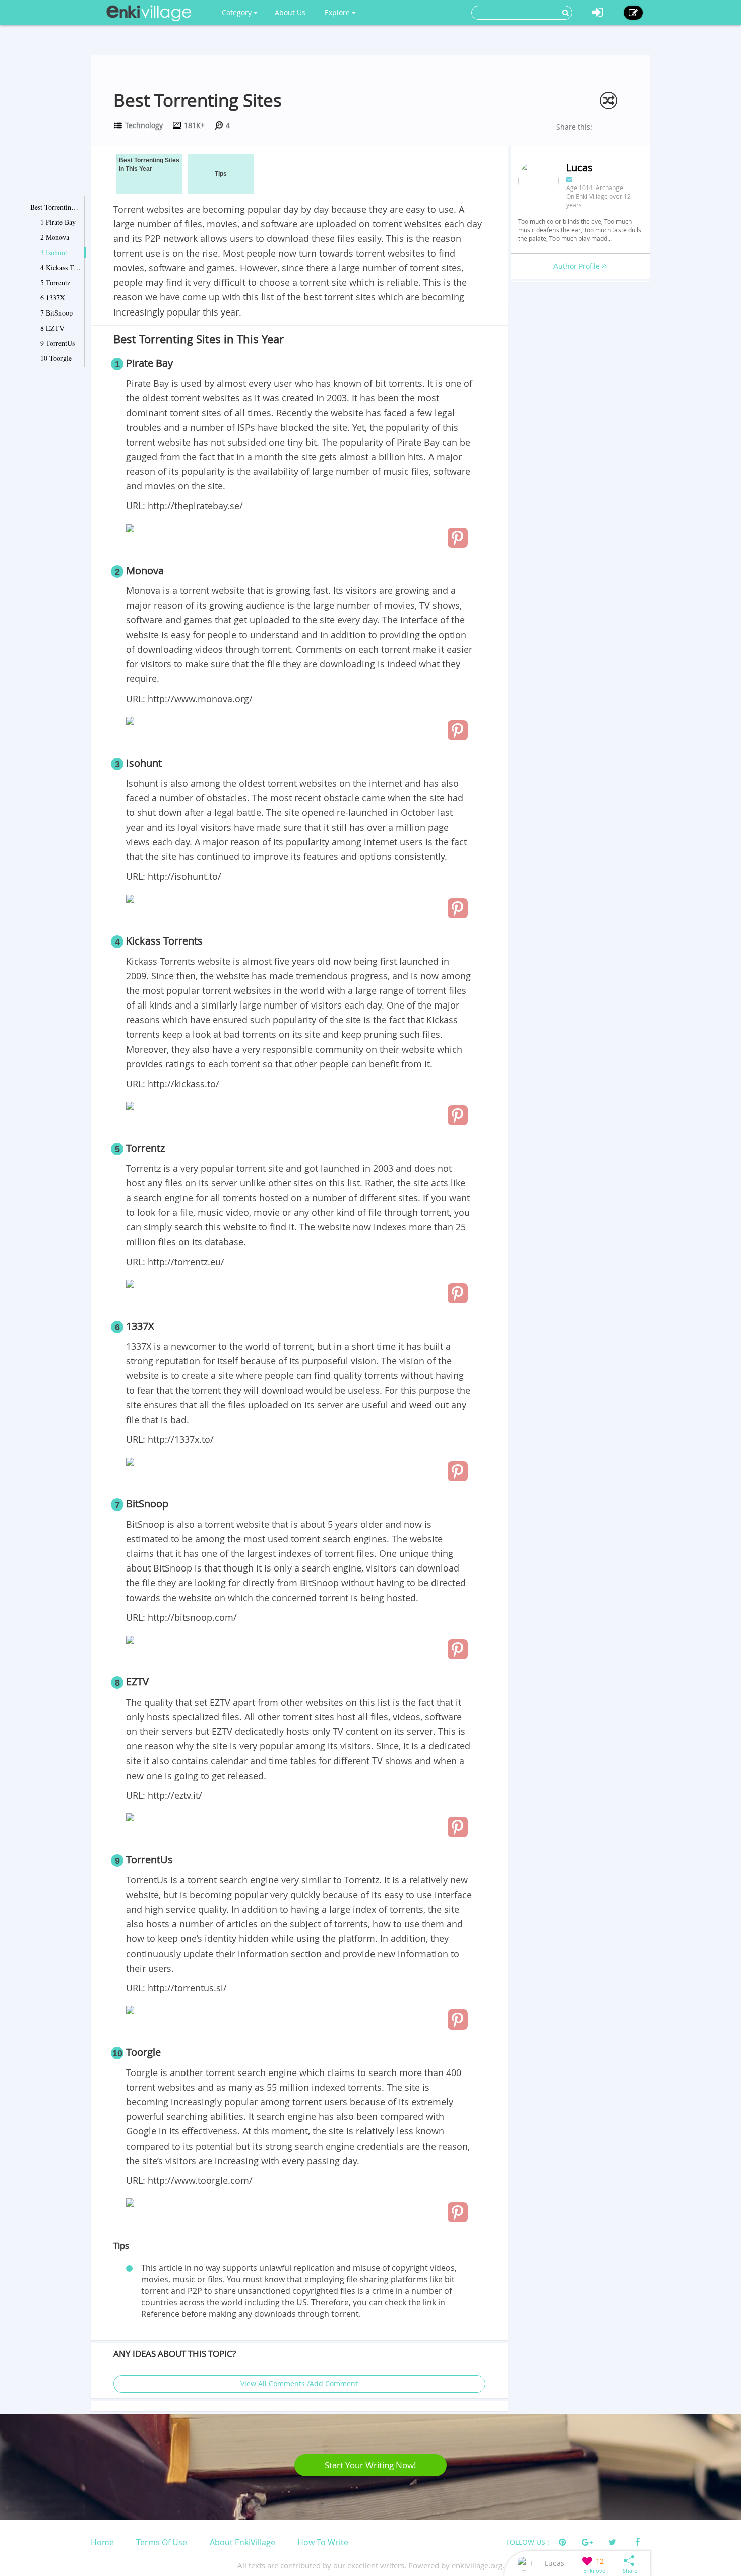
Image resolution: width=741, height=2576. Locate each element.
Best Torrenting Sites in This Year (55, 207)
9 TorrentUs (57, 343)
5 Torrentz (55, 282)
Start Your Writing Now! (371, 2465)
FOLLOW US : (528, 2542)
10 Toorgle (56, 358)
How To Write (323, 2542)
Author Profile (578, 266)
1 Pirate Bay (58, 222)
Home (102, 2542)
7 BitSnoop (56, 313)
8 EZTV (52, 328)
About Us (290, 12)
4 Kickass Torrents (60, 267)
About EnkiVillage (242, 2542)
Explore (338, 12)
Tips (221, 174)
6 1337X (53, 298)
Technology (144, 125)
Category (238, 12)
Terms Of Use (162, 2542)
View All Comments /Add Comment (299, 2384)
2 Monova (55, 237)
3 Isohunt (54, 252)
